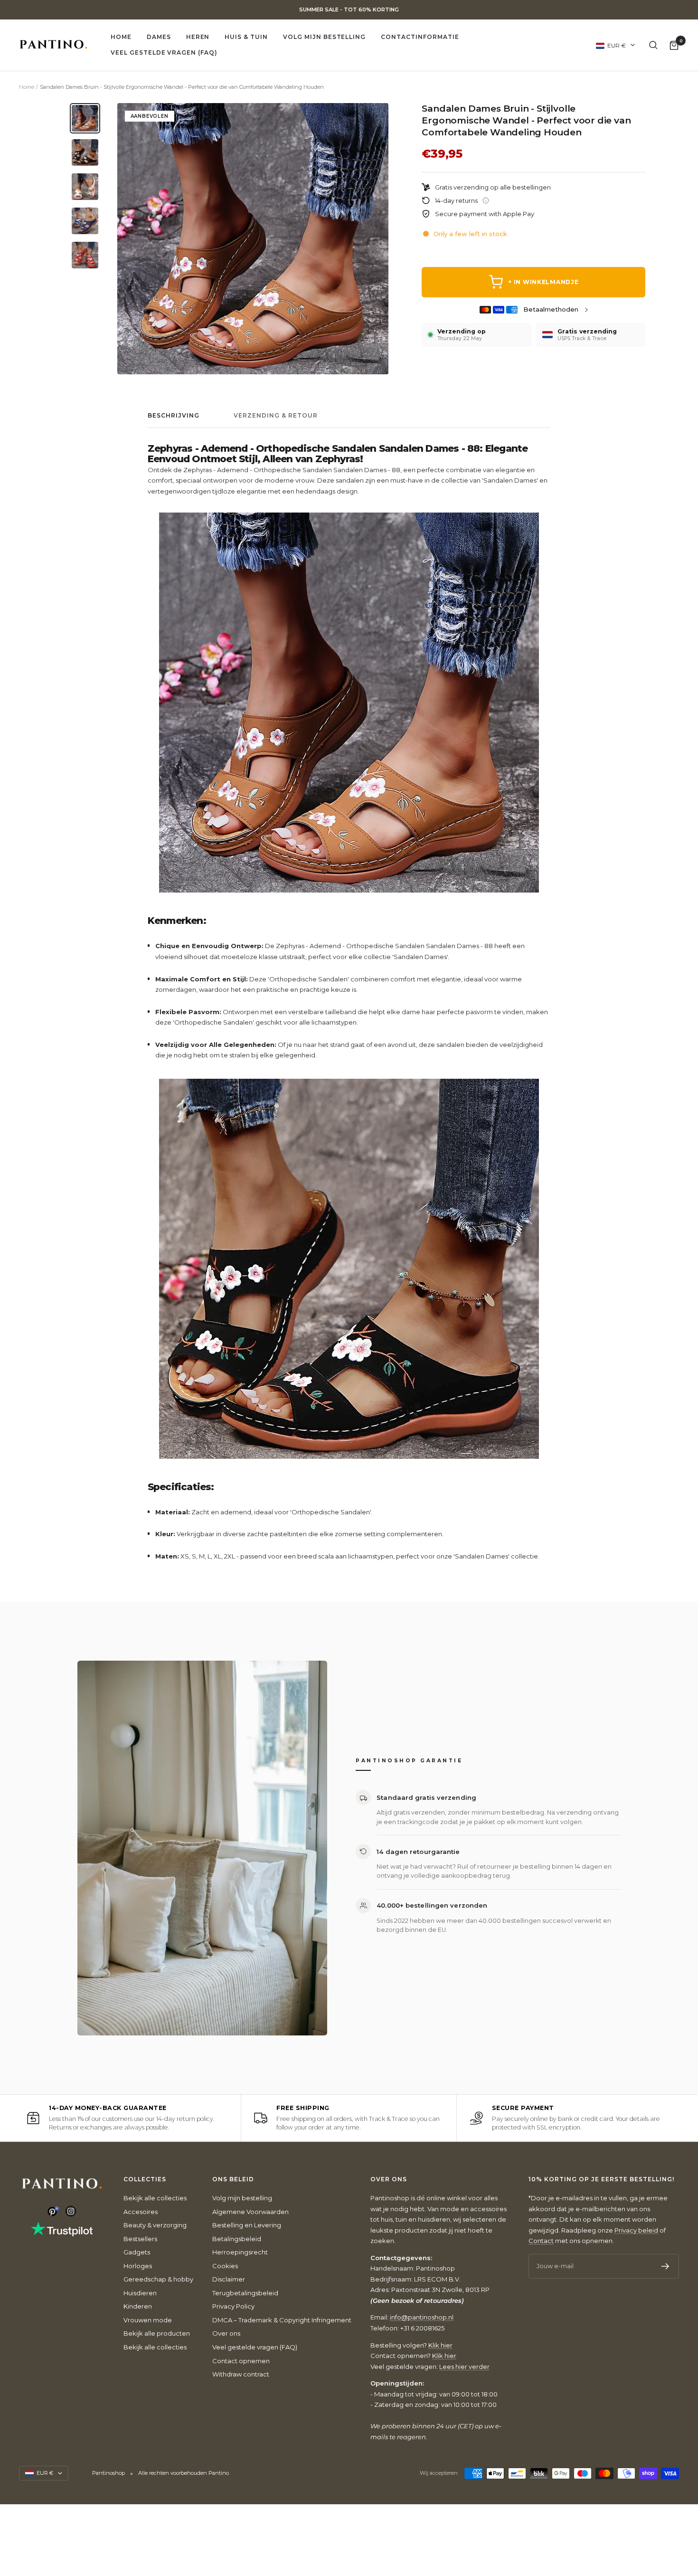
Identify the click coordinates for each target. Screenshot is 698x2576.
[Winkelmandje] (674, 45)
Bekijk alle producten (157, 2333)
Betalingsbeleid (237, 2239)
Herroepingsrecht (240, 2252)
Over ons (226, 2333)
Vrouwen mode (148, 2320)
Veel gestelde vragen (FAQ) (164, 52)
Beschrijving (174, 416)
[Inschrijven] (665, 2266)
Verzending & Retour (276, 416)
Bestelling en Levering (247, 2225)
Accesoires (141, 2212)
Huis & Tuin (246, 37)
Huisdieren (140, 2293)
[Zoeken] (653, 45)
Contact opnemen (241, 2361)
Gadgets (137, 2252)
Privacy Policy (233, 2306)
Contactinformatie (420, 37)
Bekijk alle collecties (155, 2198)
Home (121, 37)
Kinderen (138, 2306)
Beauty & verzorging (155, 2225)
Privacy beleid (636, 2230)
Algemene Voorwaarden (250, 2212)
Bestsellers (140, 2239)
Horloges (138, 2266)
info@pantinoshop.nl (422, 2317)
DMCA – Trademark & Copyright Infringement (282, 2320)
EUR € (617, 45)
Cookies (225, 2266)
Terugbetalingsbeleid (245, 2293)
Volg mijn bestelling (324, 37)
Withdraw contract (241, 2374)
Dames (159, 37)
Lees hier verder (464, 2367)
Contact (541, 2241)
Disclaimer (229, 2279)
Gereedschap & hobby (158, 2279)
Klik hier (440, 2345)
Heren (198, 37)
